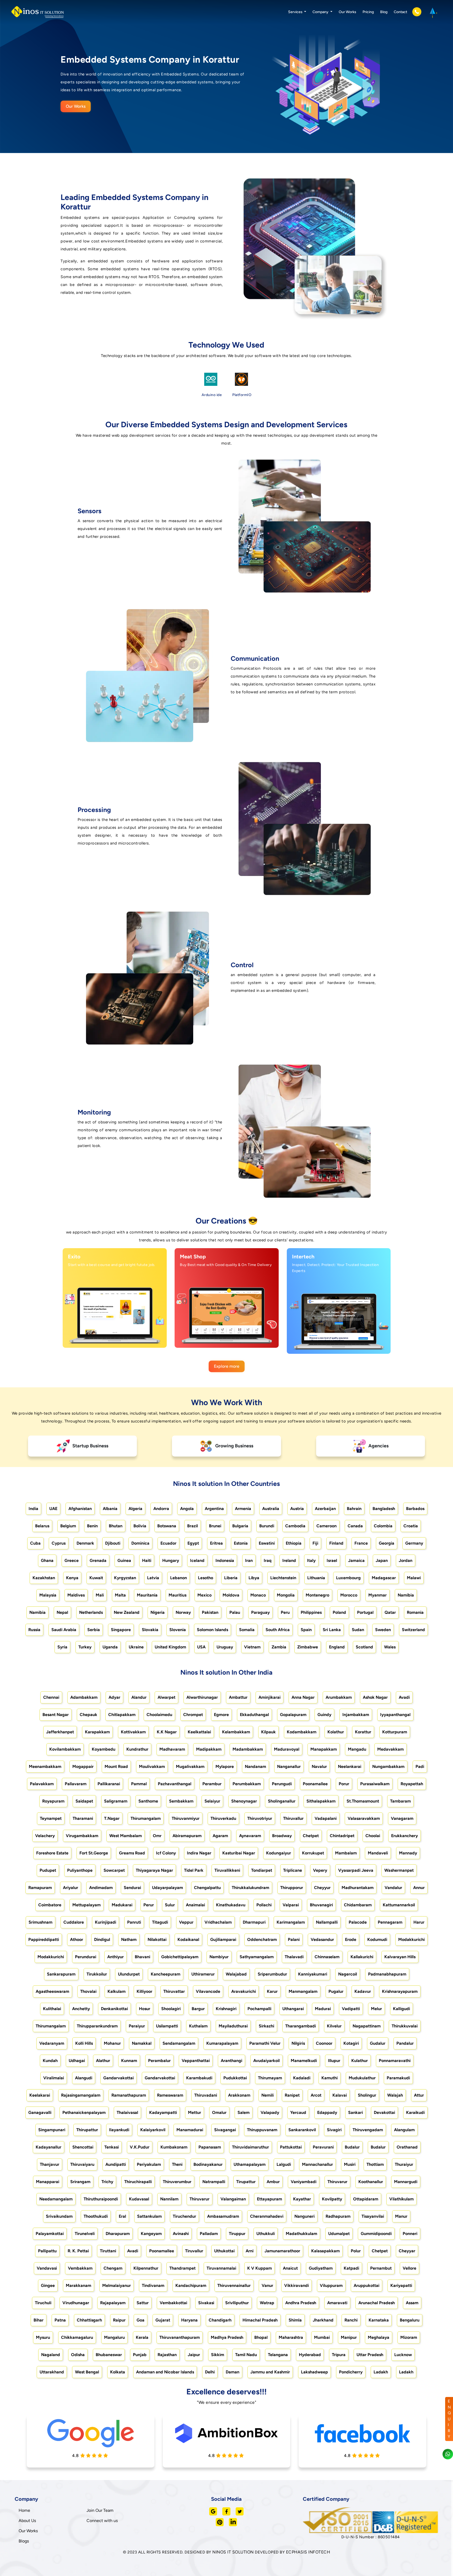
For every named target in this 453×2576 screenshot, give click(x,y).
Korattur (363, 1732)
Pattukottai (291, 2147)
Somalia (247, 1630)
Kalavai (340, 2095)
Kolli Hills (84, 2043)
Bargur (198, 2009)
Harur (419, 1922)
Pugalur (336, 1991)
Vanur (267, 2285)
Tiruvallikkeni (227, 1870)
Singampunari (52, 2130)
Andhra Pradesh (301, 2303)
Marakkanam (79, 2285)
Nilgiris (298, 2043)
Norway (183, 1612)
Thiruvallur (293, 1818)
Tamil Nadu (246, 2355)
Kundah (50, 2061)
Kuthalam (198, 2026)
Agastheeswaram (52, 1991)
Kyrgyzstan (125, 1578)
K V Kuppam (260, 2268)
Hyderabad (310, 2355)
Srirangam (80, 2182)
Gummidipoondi (376, 2234)
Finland (336, 1543)
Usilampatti (167, 2026)
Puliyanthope (80, 1870)
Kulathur (360, 2061)
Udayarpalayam (168, 1888)
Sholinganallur (282, 1801)
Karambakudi (199, 2078)
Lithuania (316, 1578)
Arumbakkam (339, 1697)
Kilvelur (334, 2026)
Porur (344, 1784)
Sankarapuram (61, 1974)
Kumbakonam (174, 2147)
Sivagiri (334, 2130)
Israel (332, 1560)
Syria (62, 1647)
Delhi (210, 2372)
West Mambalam (126, 1836)
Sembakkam (181, 1801)
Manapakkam (324, 1749)
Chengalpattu (207, 1888)
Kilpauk (268, 1732)
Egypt (193, 1543)
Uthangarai (293, 2009)
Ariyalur (71, 1888)
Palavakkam (42, 1784)
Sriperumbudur (272, 1974)
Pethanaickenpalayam (84, 2112)
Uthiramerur (203, 1974)
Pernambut (381, 2268)
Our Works (347, 12)
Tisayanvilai (373, 2216)
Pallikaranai (109, 1784)
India (33, 1509)
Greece (72, 1560)
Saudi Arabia (64, 1630)
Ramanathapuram (129, 2095)
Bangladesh (384, 1509)
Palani (294, 1939)
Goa (141, 2320)
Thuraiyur (404, 2164)
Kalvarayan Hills (400, 1957)
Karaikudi (415, 2112)
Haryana (189, 2320)
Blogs (24, 2541)
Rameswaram (170, 2095)
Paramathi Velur (265, 2043)
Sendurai (132, 1888)
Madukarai (122, 1905)
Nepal (62, 1612)
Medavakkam (390, 1749)
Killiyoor (144, 1991)
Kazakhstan (44, 1578)
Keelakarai (40, 2095)
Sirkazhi (266, 2026)
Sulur (170, 1905)
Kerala (142, 2337)
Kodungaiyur (279, 1853)
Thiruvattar (174, 1991)
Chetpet (311, 1836)
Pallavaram (76, 1784)
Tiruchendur (184, 2216)
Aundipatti (116, 2164)
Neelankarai (350, 1766)
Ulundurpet (129, 1974)
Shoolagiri (171, 2009)
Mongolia (286, 1595)
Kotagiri (351, 2043)
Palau (235, 1612)
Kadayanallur (48, 2147)
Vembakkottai (173, 2303)
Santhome (148, 1801)
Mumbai (322, 2337)
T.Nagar (112, 1818)
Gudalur (378, 2043)
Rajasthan (167, 2355)
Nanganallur (289, 1766)
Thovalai (88, 1991)
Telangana (278, 2355)
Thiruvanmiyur (186, 1818)
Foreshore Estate (52, 1853)
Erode (351, 1939)
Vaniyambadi (304, 2182)
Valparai (291, 1905)
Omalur (219, 2112)
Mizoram (409, 2337)
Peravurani (323, 2147)
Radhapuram (338, 2216)
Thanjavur (50, 2164)
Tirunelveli (85, 2234)
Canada (355, 1526)
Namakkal (142, 2043)
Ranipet (292, 2095)
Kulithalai (52, 2009)
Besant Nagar (56, 1715)
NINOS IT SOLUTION (233, 2552)
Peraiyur (137, 2026)
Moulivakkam (152, 1766)
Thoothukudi (96, 2216)
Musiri (350, 2164)
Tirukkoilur (97, 1974)
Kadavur (363, 1991)
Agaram (220, 1836)
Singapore (121, 1630)
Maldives (76, 1595)
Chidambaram (358, 1905)
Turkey (85, 1647)
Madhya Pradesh (227, 2337)
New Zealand (127, 1612)
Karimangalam (291, 1922)
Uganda (110, 1647)
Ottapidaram (366, 2199)
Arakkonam (239, 2095)
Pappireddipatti (44, 1939)
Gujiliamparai (223, 1939)
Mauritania (147, 1595)
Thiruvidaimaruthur (250, 2147)
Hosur (145, 2009)
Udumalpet (339, 2234)
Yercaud (298, 2112)
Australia (271, 1509)
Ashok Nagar (375, 1697)
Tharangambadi (301, 2026)
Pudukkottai (235, 2078)
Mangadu (357, 1749)
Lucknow (403, 2355)
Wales (390, 1647)
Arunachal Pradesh (377, 2303)
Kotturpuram (395, 1732)
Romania (415, 1612)
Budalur (352, 2147)
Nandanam (255, 1766)
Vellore (409, 2268)
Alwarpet (166, 1697)
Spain (306, 1630)
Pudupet (48, 1870)
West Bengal (87, 2372)
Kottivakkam (133, 1732)
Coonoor (324, 2043)
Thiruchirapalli (138, 2182)
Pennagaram (390, 1922)
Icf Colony (166, 1853)
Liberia (231, 1578)
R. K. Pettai (78, 2251)
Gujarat (163, 2320)
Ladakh (381, 2372)
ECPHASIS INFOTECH (308, 2552)
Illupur (334, 2061)
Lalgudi (284, 2164)
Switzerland (413, 1630)
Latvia (153, 1578)
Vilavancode (208, 1991)
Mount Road (116, 1766)
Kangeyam (151, 2234)
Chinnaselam (327, 1957)
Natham (129, 1939)
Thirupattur (87, 2130)
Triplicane (293, 1870)
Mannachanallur (317, 2164)
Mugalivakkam (190, 1766)
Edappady (327, 2112)
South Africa (278, 1630)
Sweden (383, 1630)
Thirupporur (292, 1888)
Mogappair (83, 1766)
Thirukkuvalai (405, 2026)
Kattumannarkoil (399, 1905)
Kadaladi (302, 2078)
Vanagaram (402, 1818)
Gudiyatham (321, 2268)
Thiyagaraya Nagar (154, 1870)
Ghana (47, 1560)
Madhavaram (172, 1749)
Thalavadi (294, 1957)
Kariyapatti (401, 2285)
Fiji (315, 1543)
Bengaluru (410, 2320)
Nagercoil (348, 1974)
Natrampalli (214, 2182)
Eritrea (216, 1543)
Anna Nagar (303, 1697)
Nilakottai (157, 1939)
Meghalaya (379, 2337)
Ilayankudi (119, 2130)
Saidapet (84, 1801)
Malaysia (48, 1595)
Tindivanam (153, 2285)
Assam (412, 2303)
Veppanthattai (196, 2061)
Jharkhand (323, 2320)
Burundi (267, 1526)
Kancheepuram (166, 1974)
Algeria (135, 1509)
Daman (233, 2372)
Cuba (35, 1543)
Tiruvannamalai (221, 2268)
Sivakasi (206, 2303)
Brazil (193, 1526)
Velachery (45, 1836)
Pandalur (405, 2043)
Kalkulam (117, 1991)
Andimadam (101, 1888)
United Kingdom (170, 1647)
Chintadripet (342, 1836)
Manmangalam (303, 1991)
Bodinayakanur (208, 2164)
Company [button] (321, 12)
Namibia (406, 1595)
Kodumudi (377, 1939)
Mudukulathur (362, 2078)
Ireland (289, 1560)
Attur (419, 2095)
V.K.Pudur (140, 2147)
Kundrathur (137, 1749)
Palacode (358, 1922)
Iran (249, 1560)
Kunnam (129, 2061)
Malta (120, 1595)
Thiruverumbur (177, 2182)
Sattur (143, 2303)
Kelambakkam (236, 1732)
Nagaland (51, 2355)
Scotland (364, 1647)
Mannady (408, 1853)
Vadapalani (326, 1818)
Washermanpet (399, 1870)
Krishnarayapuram (400, 1991)
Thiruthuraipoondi (101, 2199)
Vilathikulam (401, 2199)
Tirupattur (246, 2182)
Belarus (42, 1526)
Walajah (395, 2095)
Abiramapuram (187, 1836)
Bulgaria (240, 1526)
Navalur (319, 1766)
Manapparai (48, 2182)
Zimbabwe (308, 1647)
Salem (244, 2112)
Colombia (383, 1526)
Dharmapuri (254, 1922)
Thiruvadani (206, 2095)
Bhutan (116, 1526)
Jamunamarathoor (282, 2251)
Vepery (320, 1870)
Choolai (373, 1836)
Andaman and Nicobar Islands (165, 2372)
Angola (187, 1509)
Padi (420, 1766)
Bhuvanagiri (321, 1905)
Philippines (311, 1612)
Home (24, 2510)
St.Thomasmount (363, 1801)
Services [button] (296, 12)
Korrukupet (313, 1853)
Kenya (72, 1578)
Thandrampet (182, 2268)
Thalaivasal (127, 2112)
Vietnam (252, 1647)
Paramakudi (398, 2078)
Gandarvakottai (118, 2078)
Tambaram (400, 1801)
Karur (272, 1991)
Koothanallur (371, 2182)
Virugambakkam (82, 1836)
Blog (384, 12)
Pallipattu (47, 2251)
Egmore (221, 1715)
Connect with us (102, 2521)
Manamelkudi (304, 2061)
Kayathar (302, 2199)
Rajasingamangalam (81, 2095)
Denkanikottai (114, 2009)
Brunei (215, 1526)
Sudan (358, 1630)
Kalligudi (401, 2009)
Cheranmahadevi (267, 2216)
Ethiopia (294, 1543)
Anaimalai (195, 1905)
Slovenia (178, 1630)
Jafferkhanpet (60, 1732)
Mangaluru (114, 2337)
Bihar (39, 2320)
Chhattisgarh (89, 2320)
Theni (177, 2164)
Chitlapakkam (122, 1715)
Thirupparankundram (97, 2026)
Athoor (77, 1939)
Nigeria (158, 1612)
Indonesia (225, 1560)
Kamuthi (330, 2078)
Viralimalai (54, 2078)
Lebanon (179, 1578)
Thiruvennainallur (234, 2285)
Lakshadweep (314, 2372)
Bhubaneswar (109, 2355)
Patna (60, 2320)
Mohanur (112, 2043)
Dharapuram (118, 2234)
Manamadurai (190, 2130)
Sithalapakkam (321, 1801)
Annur (419, 1888)
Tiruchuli (43, 2303)
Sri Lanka (332, 1630)
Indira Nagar (199, 1853)
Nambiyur (219, 1957)
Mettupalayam (87, 1905)
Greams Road (132, 1853)
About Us (27, 2521)
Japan (382, 1560)
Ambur (273, 2182)
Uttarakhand (52, 2372)
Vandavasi (47, 2268)
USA (201, 1647)
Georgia (387, 1543)
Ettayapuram (269, 2199)
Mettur (195, 2112)
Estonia (241, 1543)
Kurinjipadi (106, 1922)
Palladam (209, 2234)
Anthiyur (115, 1957)
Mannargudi (406, 2182)
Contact (400, 12)
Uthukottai (224, 2251)
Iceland (197, 1560)
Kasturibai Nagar (239, 1853)
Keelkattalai (199, 1732)
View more (109, 1344)
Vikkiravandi (296, 2285)
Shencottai (83, 2147)
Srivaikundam (59, 2216)
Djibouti (113, 1543)
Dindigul (102, 1939)
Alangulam (404, 2130)
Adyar (114, 1697)
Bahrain (354, 1509)
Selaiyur (212, 1801)
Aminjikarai (269, 1697)
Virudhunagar (76, 2303)
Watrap (267, 2303)
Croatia (411, 1526)
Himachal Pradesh (260, 2320)
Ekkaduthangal (254, 1715)
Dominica (140, 1543)
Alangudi (84, 2078)
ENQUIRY (449, 2419)
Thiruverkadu (223, 1818)
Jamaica (356, 1560)
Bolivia (140, 1526)
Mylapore (225, 1766)
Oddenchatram (262, 1939)
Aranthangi (231, 2061)
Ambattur (238, 1697)
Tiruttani (108, 2251)
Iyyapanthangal (395, 1715)
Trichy (107, 2182)
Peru (285, 1612)
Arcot (316, 2095)
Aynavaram (250, 1836)
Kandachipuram (191, 2285)
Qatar (390, 1612)
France (361, 1543)
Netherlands (91, 1612)
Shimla (295, 2320)
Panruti (134, 1922)
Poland (339, 1612)
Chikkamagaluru (77, 2337)
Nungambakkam (388, 1766)
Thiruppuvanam (262, 2130)
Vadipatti (351, 2009)
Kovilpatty (332, 2199)
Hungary (171, 1560)
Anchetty (81, 2009)
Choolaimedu (159, 1715)
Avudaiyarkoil (266, 2061)
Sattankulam (149, 2216)
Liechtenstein (283, 1578)
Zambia (279, 1647)
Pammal (139, 1784)
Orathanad (407, 2147)
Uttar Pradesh (370, 2355)
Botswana (167, 1526)
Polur (356, 2251)
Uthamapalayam (250, 2164)
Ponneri (410, 2234)
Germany (414, 1543)
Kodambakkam (302, 1732)
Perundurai (86, 1957)
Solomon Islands (212, 1630)
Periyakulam (149, 2164)
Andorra (161, 1509)
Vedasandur (322, 1939)
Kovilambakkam (65, 1749)
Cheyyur (322, 1888)
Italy (311, 1560)
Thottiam (375, 2164)
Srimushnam (41, 1922)
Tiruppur (237, 2234)
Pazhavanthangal (175, 1784)
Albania (110, 1509)
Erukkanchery (405, 1836)
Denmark (85, 1543)
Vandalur (393, 1888)
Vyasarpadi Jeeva (356, 1870)
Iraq (268, 1560)
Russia (34, 1630)
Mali (100, 1595)
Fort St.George (94, 1853)
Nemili (268, 2095)
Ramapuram (40, 1888)
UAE (53, 1509)
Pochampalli (259, 2009)
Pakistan (210, 1612)
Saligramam (116, 1801)
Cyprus (59, 1543)
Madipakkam (209, 1749)
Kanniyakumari (313, 1974)
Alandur (139, 1697)
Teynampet (51, 1818)
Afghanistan (80, 1509)
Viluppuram (331, 2285)
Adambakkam (84, 1697)
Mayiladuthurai (233, 2026)
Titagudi (160, 1922)
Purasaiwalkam (375, 1784)
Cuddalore (74, 1922)
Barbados (415, 1509)
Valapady (270, 2112)
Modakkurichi (411, 1939)
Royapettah (412, 1784)
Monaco (258, 1595)
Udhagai (77, 2061)
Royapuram (53, 1801)
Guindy (324, 1715)
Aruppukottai (366, 2285)
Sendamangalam (179, 2043)
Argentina (214, 1509)
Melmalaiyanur (117, 2285)
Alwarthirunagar (202, 1697)
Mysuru (43, 2337)
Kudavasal (139, 2199)
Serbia (94, 1630)
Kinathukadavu (231, 1905)
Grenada (98, 1560)
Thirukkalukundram (250, 1888)
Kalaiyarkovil (153, 2130)
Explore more (227, 1366)
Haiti (147, 1560)
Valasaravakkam (364, 1818)
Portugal (365, 1612)
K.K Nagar (167, 1732)
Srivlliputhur (237, 2303)
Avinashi (181, 2234)
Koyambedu (104, 1749)
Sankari (355, 2112)
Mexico (204, 1595)
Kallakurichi (362, 1957)
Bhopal (261, 2337)
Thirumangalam (146, 1818)
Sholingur (367, 2095)
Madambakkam (248, 1749)
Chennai (51, 1697)
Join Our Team (100, 2510)
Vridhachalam (218, 1922)
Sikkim (218, 2355)
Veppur (186, 1922)
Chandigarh (220, 2320)
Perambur (212, 1784)
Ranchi (351, 2320)
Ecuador (168, 1543)
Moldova (231, 1595)
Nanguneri (304, 2216)
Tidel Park (194, 1870)
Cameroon (327, 1526)
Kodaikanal (188, 1939)
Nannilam (169, 2199)
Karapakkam (97, 1732)
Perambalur (159, 2061)
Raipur (119, 2320)
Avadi (404, 1697)
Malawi (414, 1578)
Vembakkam (80, 2268)
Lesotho (206, 1578)
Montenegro (317, 1595)
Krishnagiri (226, 2009)
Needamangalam (56, 2199)
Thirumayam (270, 2078)
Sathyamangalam (257, 1957)
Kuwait (96, 1578)
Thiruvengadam (368, 2130)
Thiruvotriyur (260, 1818)
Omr (157, 1836)
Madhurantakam (358, 1888)
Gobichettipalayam (180, 1957)
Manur (401, 2216)
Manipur (349, 2337)
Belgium (68, 1526)
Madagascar (384, 1578)
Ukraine (136, 1647)
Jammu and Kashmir (270, 2372)
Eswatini (267, 1543)
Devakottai (384, 2112)
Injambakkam (356, 1715)
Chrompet (193, 1715)
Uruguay (225, 1647)
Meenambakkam (45, 1766)
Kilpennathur (146, 2268)
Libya (254, 1578)
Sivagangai (225, 2130)
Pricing (368, 12)
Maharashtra (291, 2337)
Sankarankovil (302, 2130)
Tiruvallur (194, 2251)
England (337, 1647)
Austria (297, 1509)
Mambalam (346, 1853)
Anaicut (290, 2268)
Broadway (282, 1836)
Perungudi (282, 1784)
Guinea (124, 1560)
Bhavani (142, 1957)
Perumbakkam (247, 1784)
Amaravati (337, 2303)
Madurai (323, 2009)
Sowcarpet (114, 1870)
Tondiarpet (262, 1870)
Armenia (243, 1509)
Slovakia (150, 1630)
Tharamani (83, 1818)
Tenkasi (112, 2147)
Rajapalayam (113, 2303)
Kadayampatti (163, 2112)
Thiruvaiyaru (82, 2164)
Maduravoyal (287, 1749)
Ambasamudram (223, 2216)
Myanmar (377, 1595)
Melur (376, 2009)
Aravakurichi (244, 1991)
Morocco (349, 1595)
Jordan (406, 1560)
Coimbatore (50, 1905)
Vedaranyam (52, 2043)
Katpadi (351, 2268)
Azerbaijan (325, 1509)
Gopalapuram (293, 1715)
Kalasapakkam (325, 2251)
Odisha (78, 2355)
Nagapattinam (367, 2026)
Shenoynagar (244, 1801)
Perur (149, 1905)
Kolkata (118, 2372)
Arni (250, 2251)
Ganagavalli (40, 2112)
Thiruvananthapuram (180, 2337)
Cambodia (295, 1526)
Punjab (140, 2355)
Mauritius (177, 1595)
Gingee (48, 2285)
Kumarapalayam (222, 2043)
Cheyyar (407, 2251)
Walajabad (236, 1974)
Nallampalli (327, 1922)
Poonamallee (315, 1784)
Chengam (113, 2268)
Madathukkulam (301, 2234)
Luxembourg (348, 1578)
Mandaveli (378, 1853)
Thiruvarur (337, 2182)
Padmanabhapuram (387, 1974)
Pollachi (264, 1905)
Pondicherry (351, 2372)
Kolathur (336, 1732)
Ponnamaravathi (395, 2061)
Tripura (339, 2355)
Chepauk (88, 1715)
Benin (92, 1526)
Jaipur (194, 2355)
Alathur (103, 2061)
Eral (122, 2216)
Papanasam (210, 2147)
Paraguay (260, 1612)
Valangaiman (233, 2199)
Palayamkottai (50, 2234)
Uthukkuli (266, 2234)
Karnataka (379, 2320)
